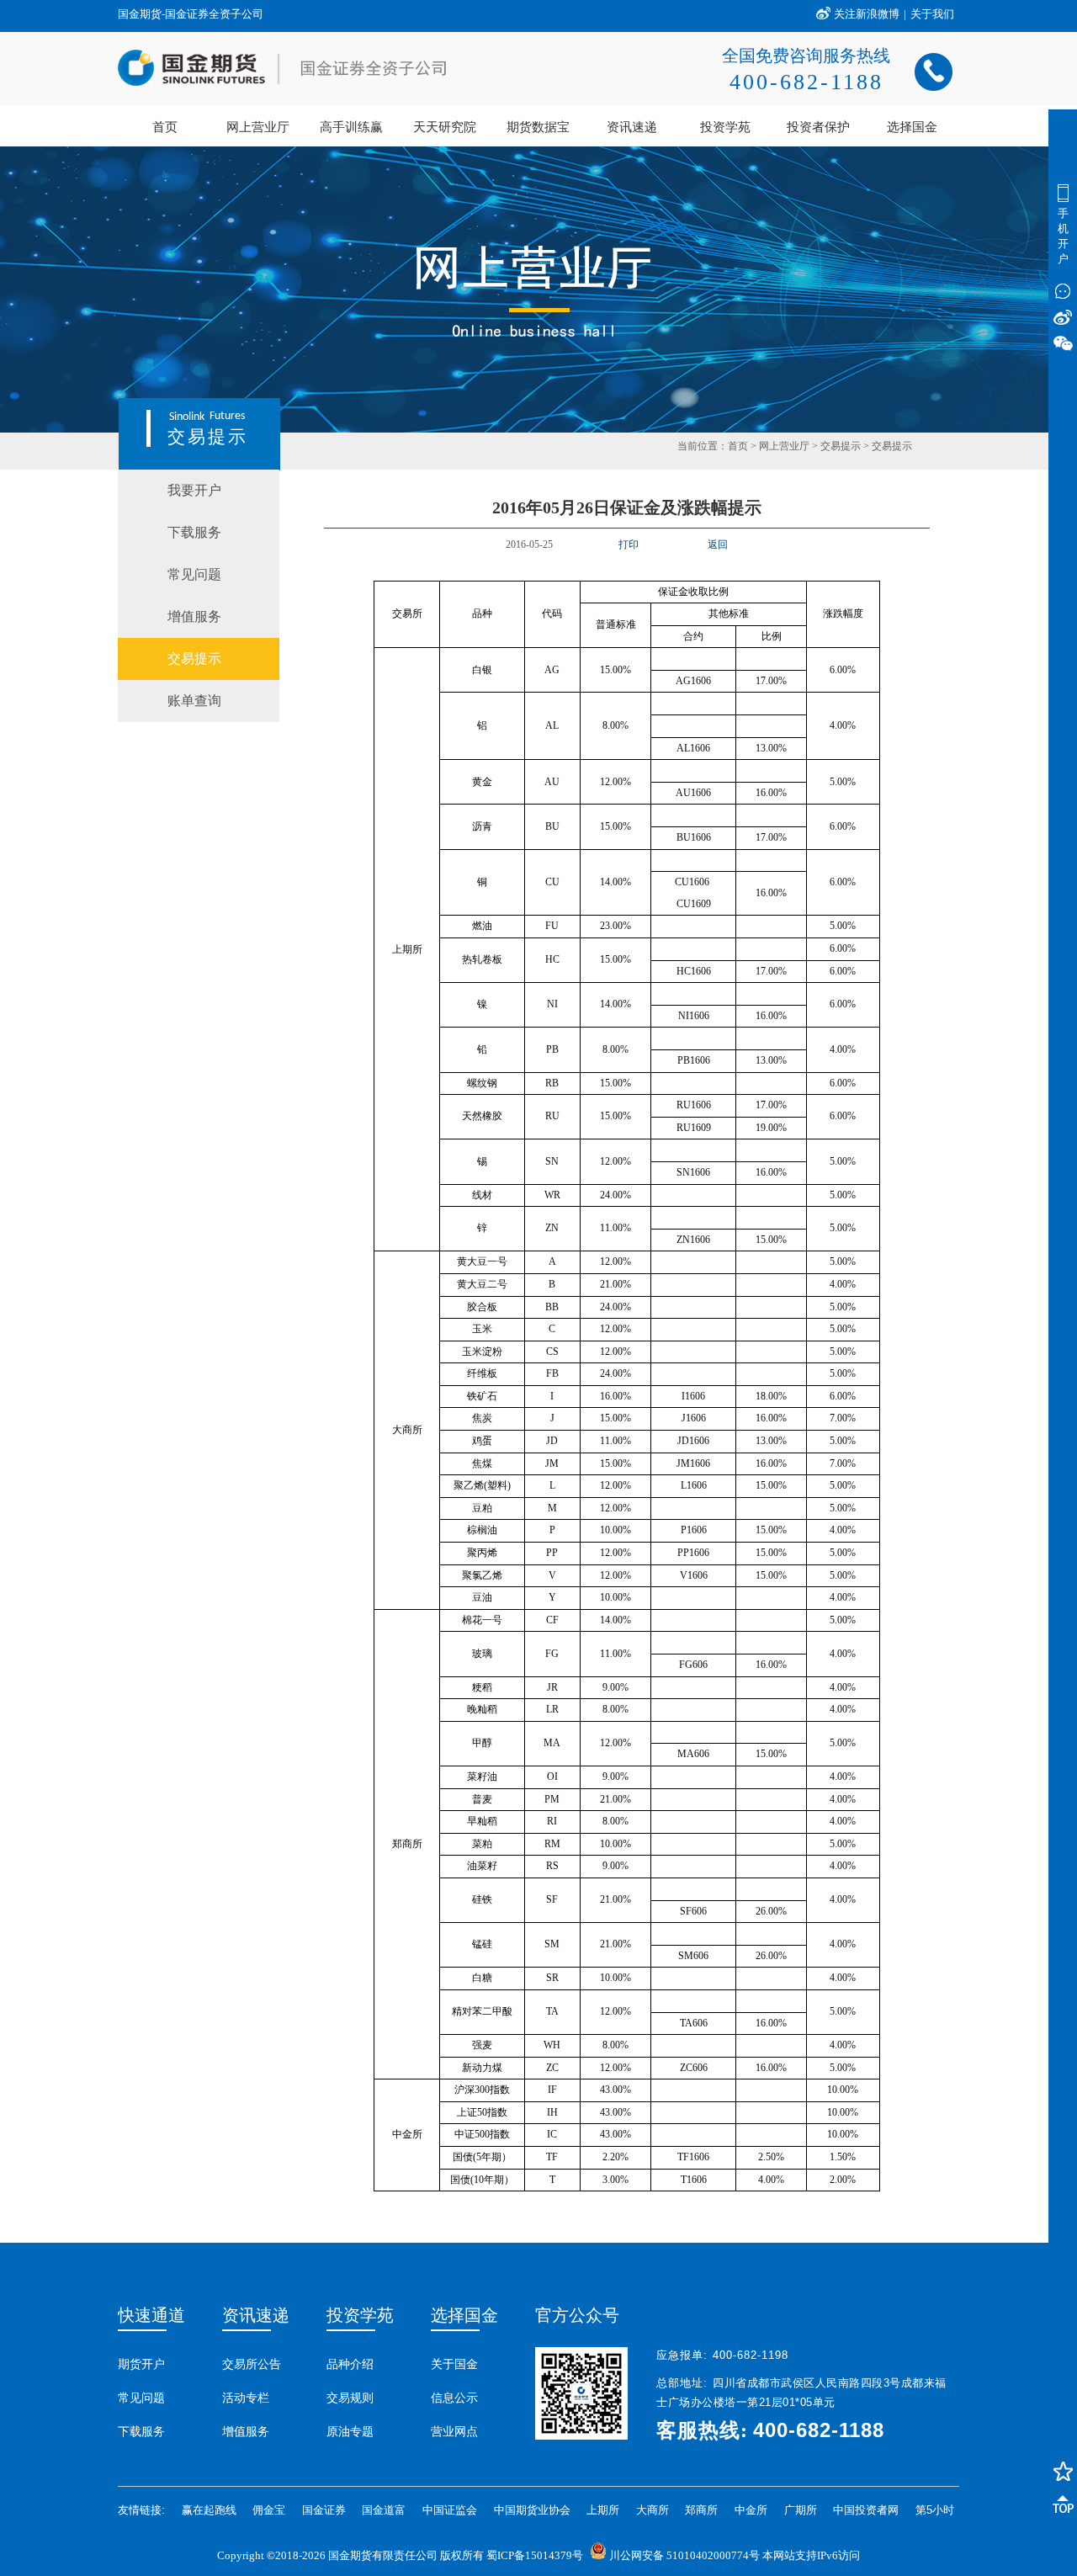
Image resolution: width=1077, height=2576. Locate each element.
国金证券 (324, 2510)
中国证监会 (450, 2510)
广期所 (801, 2510)
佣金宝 (269, 2510)
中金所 (751, 2510)
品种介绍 (350, 2364)
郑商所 (701, 2510)
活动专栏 (246, 2398)
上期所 (603, 2510)
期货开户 (141, 2364)
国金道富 (384, 2510)
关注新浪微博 (867, 14)
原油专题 (350, 2431)
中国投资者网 (866, 2510)
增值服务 (246, 2431)
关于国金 (454, 2364)
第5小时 (935, 2510)
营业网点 (454, 2431)
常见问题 (141, 2398)
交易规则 (350, 2398)
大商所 (653, 2510)
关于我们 (932, 14)
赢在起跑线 (209, 2510)
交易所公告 (252, 2364)
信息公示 (454, 2398)
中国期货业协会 (532, 2510)
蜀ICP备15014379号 (535, 2555)
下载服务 (141, 2431)
